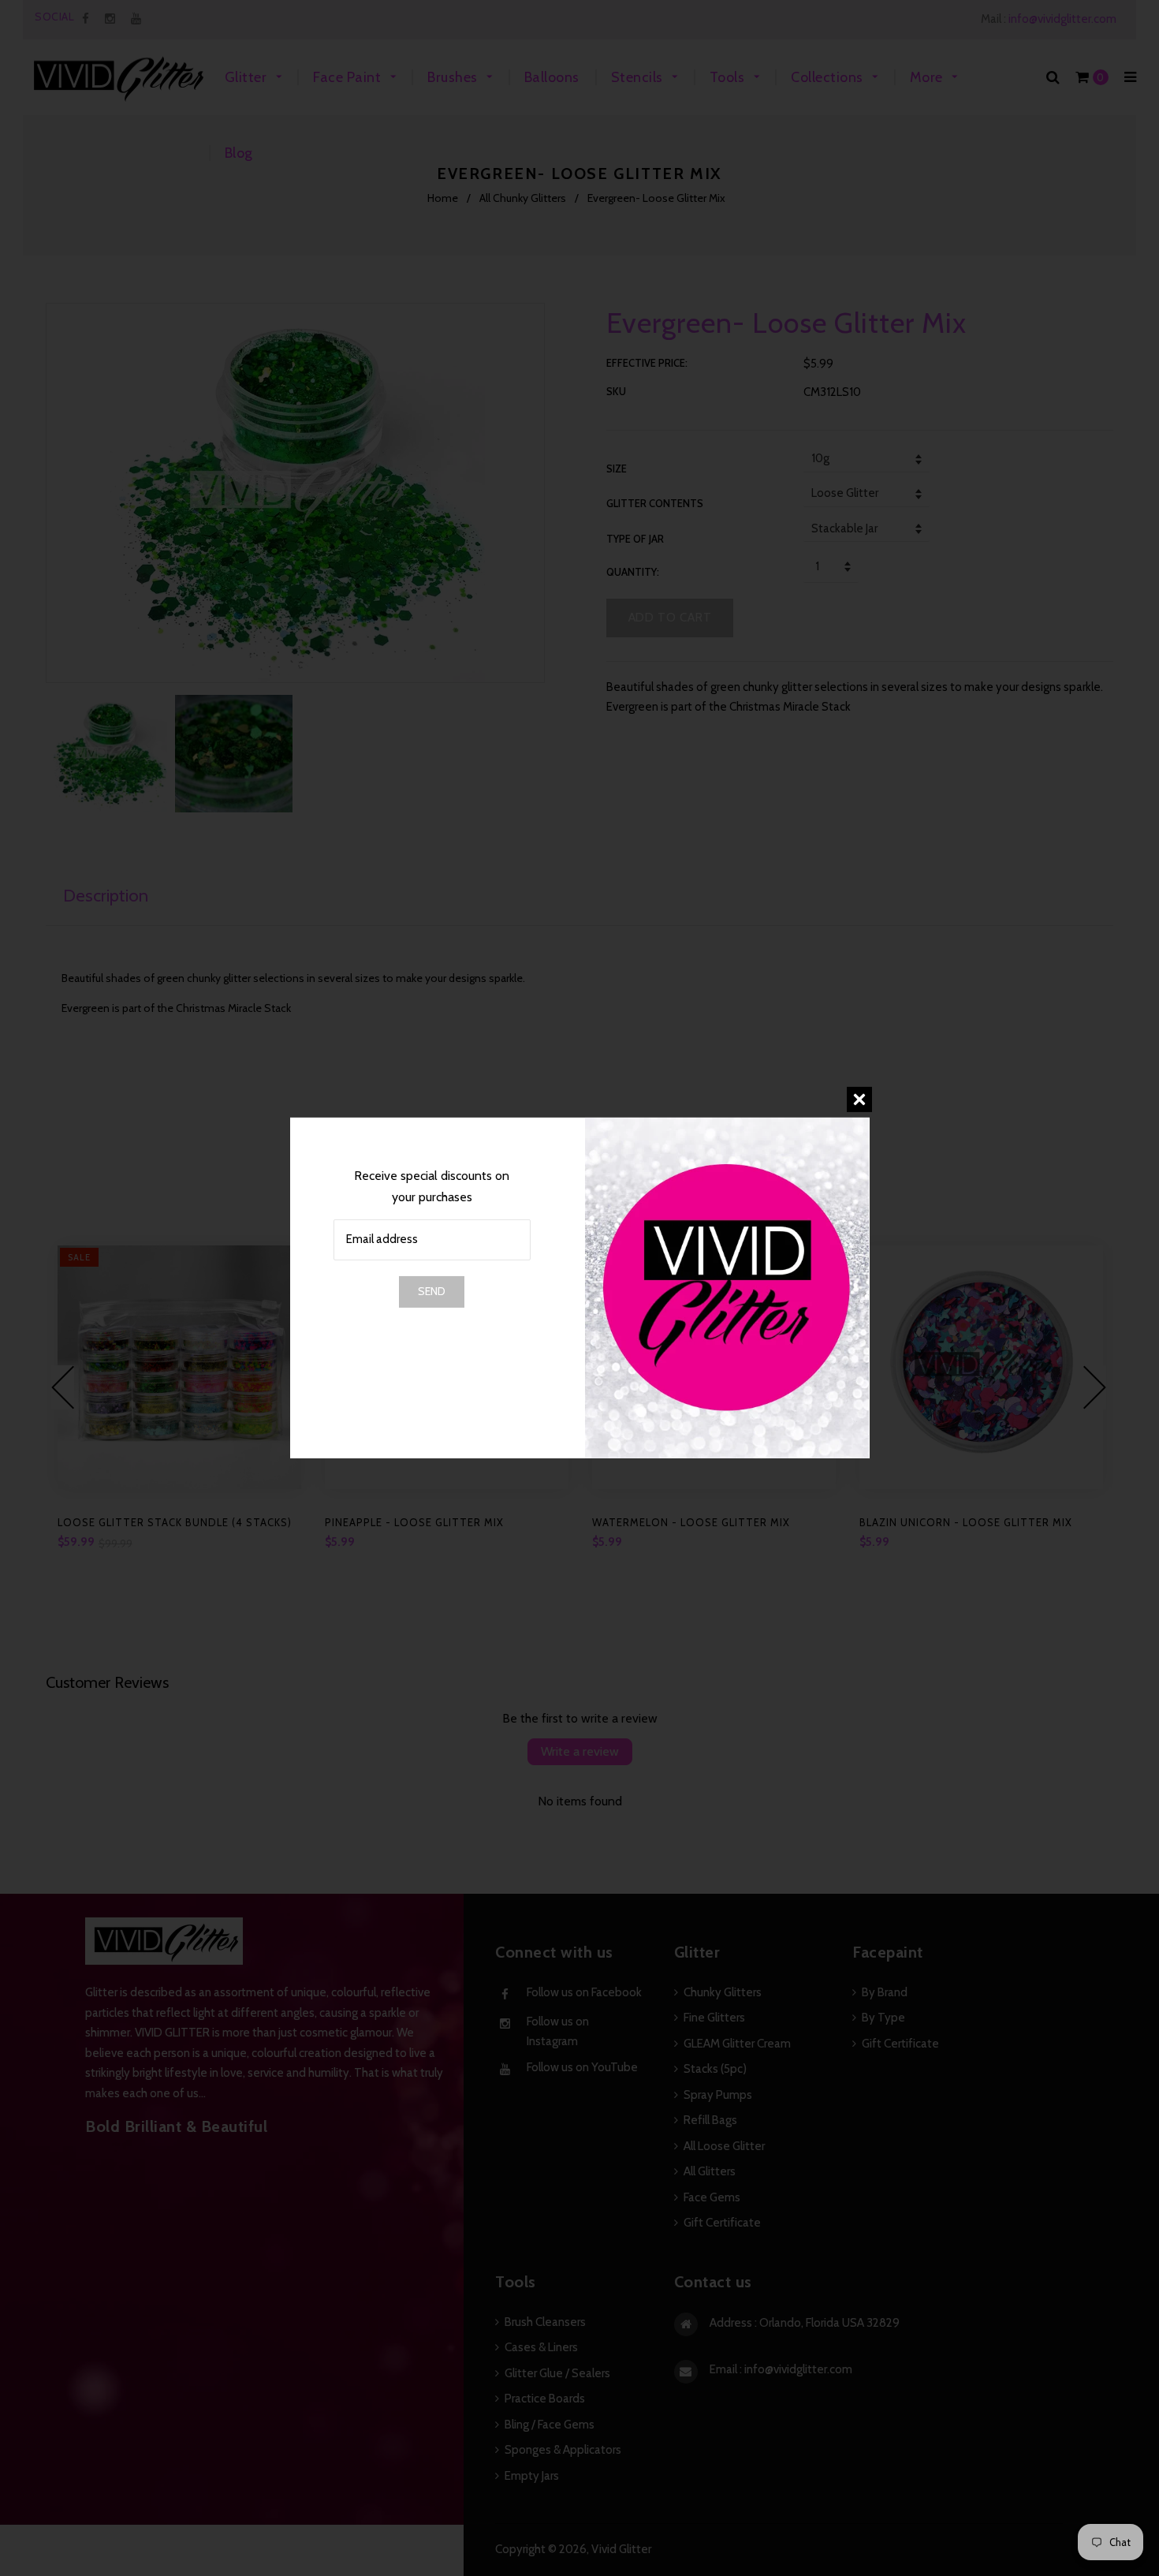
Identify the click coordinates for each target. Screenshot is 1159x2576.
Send (432, 1291)
